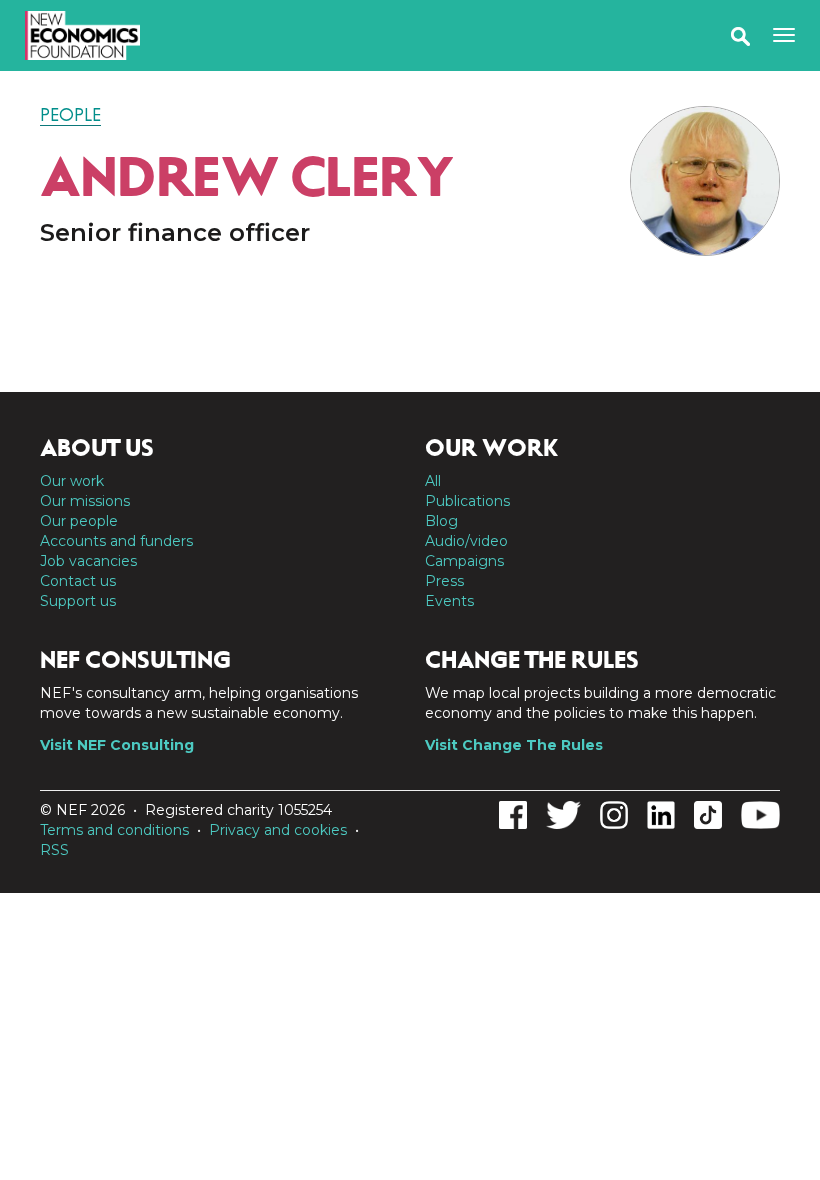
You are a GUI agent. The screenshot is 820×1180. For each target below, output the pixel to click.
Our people (79, 521)
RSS (54, 850)
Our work (72, 481)
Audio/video (466, 541)
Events (449, 601)
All (433, 481)
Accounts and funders (116, 541)
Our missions (85, 501)
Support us (78, 601)
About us (97, 448)
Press (444, 581)
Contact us (78, 581)
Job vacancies (88, 561)
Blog (441, 521)
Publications (467, 501)
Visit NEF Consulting (117, 745)
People (70, 115)
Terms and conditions (114, 830)
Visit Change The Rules (514, 745)
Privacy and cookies (278, 830)
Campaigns (464, 561)
